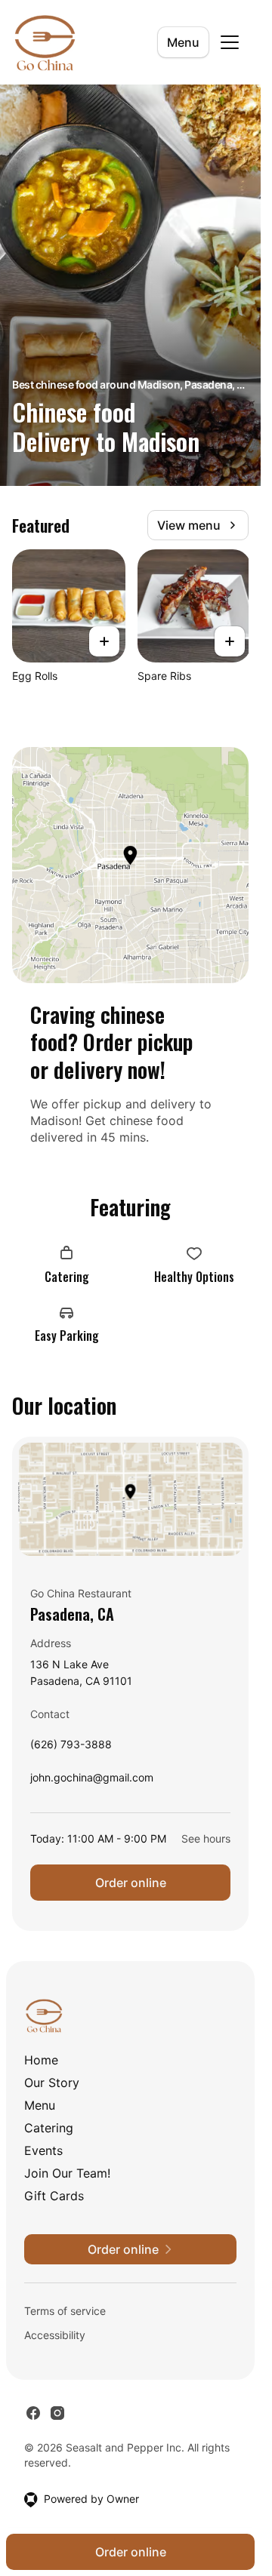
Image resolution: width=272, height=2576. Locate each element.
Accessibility (55, 2335)
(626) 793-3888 (71, 1748)
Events (43, 2150)
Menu (183, 42)
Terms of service (65, 2311)
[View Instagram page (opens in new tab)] (57, 2413)
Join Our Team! (67, 2173)
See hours (206, 1838)
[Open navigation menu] (230, 42)
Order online (131, 1883)
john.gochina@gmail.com (92, 1781)
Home (41, 2060)
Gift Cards (54, 2196)
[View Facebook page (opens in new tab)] (33, 2413)
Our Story (52, 2083)
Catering (49, 2128)
